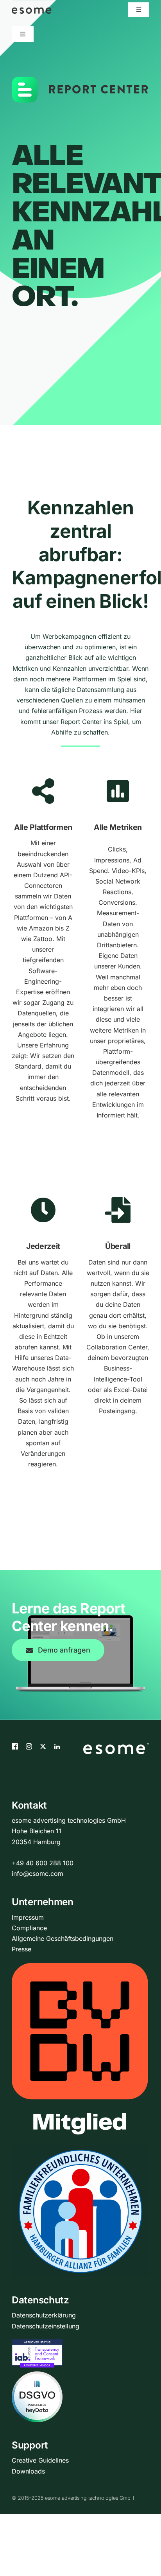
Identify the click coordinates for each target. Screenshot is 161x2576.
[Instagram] (29, 1746)
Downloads (28, 2471)
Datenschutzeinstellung (46, 2326)
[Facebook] (15, 1746)
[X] (43, 1746)
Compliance (29, 1928)
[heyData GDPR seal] (37, 2377)
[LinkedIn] (57, 1746)
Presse (21, 1949)
